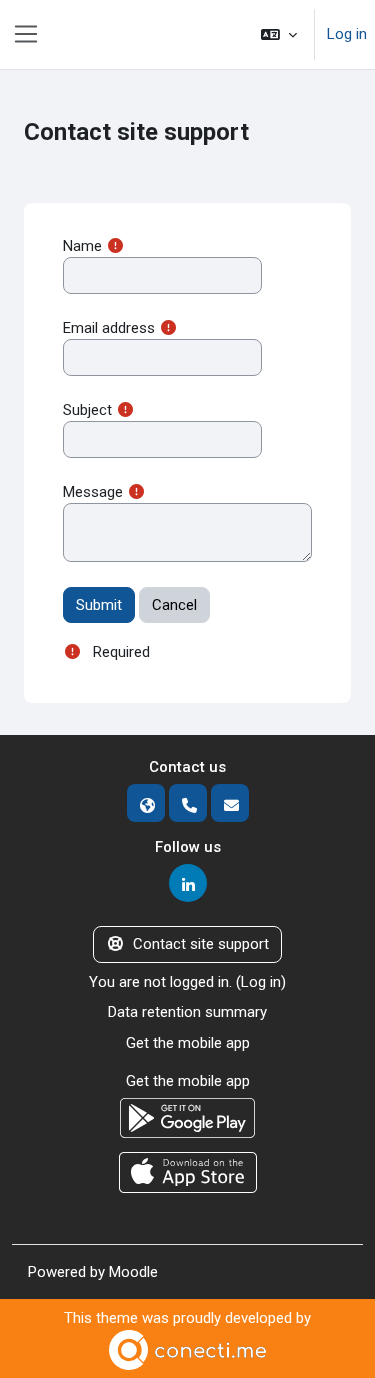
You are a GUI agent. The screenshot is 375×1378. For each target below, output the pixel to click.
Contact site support (201, 944)
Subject (87, 410)
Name (82, 246)
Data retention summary (187, 1012)
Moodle (133, 1272)
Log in (347, 34)
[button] (279, 34)
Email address (109, 328)
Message (93, 492)
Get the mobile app (188, 1043)
